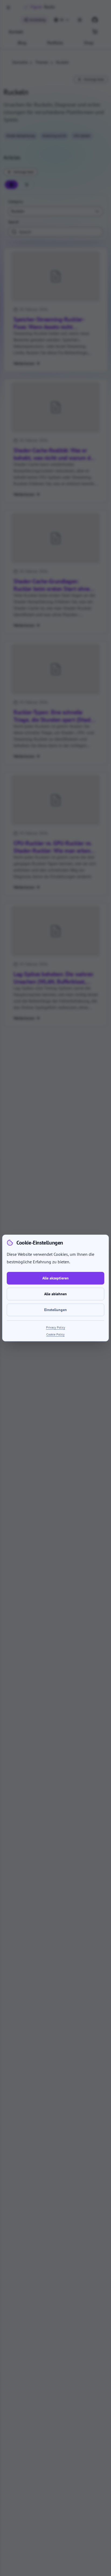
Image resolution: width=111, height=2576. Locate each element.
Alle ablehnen (55, 1294)
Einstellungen (55, 1310)
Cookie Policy (55, 1334)
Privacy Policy (56, 1327)
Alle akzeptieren (55, 1278)
